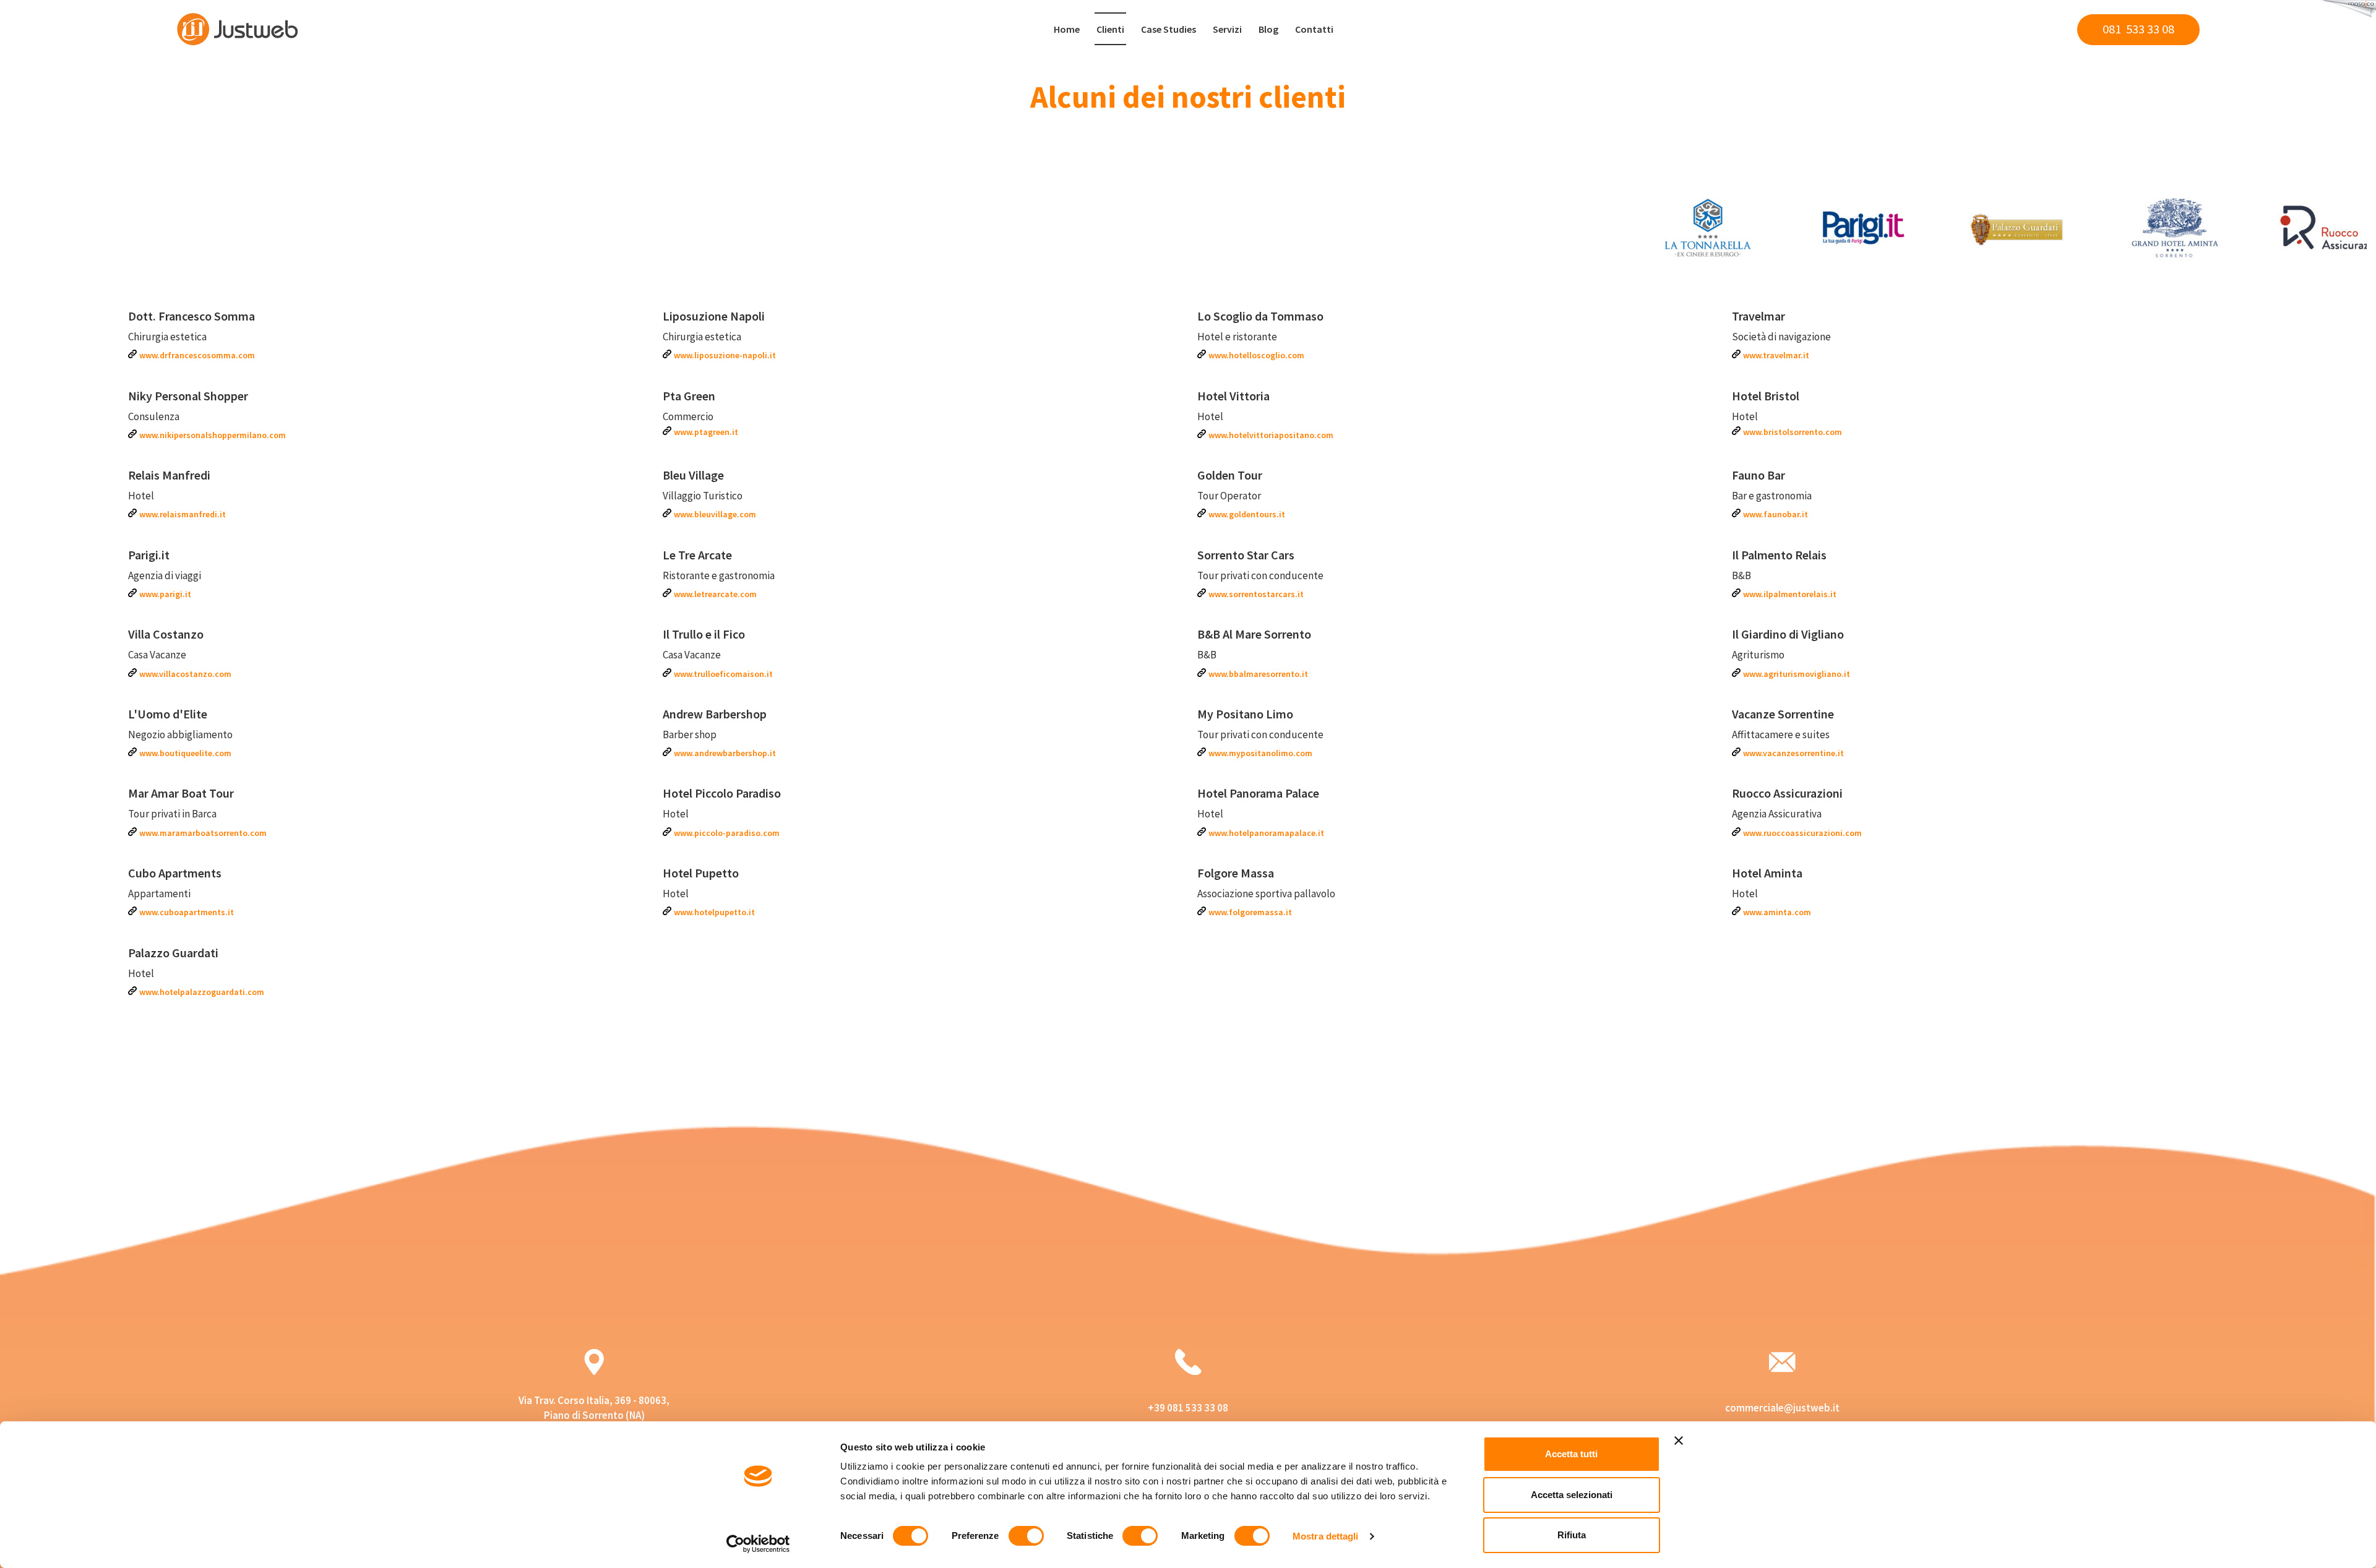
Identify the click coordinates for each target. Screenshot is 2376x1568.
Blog (1268, 29)
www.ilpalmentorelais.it (1790, 594)
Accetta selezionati (1572, 1495)
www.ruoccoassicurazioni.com (1802, 833)
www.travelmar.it (1776, 355)
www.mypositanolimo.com (1260, 753)
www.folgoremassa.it (1250, 912)
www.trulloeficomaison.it (723, 674)
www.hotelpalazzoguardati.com (202, 992)
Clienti (1110, 29)
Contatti (1314, 29)
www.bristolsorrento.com (1793, 432)
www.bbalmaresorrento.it (1258, 674)
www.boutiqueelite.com (185, 753)
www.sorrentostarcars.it (1256, 594)
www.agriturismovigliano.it (1797, 674)
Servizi (1227, 29)
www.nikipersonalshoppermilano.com (213, 435)
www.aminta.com (1777, 912)
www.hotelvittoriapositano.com (1271, 435)
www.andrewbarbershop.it (725, 753)
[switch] (1026, 1536)
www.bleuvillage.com (715, 514)
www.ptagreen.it (706, 432)
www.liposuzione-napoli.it (725, 355)
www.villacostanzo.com (185, 674)
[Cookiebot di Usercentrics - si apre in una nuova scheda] (758, 1544)
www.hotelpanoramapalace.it (1266, 833)
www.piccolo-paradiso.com (727, 833)
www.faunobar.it (1776, 514)
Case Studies (1169, 29)
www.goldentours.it (1247, 514)
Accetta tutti (1571, 1454)
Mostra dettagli (1326, 1536)
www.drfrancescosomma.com (197, 355)
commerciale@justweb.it (1782, 1408)
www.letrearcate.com (715, 594)
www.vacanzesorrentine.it (1793, 753)
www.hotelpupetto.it (714, 912)
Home (1067, 29)
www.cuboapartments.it (187, 912)
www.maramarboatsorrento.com (203, 833)
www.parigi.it (165, 594)
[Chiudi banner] (1679, 1441)
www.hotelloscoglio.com (1256, 355)
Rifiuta (1572, 1535)
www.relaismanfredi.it (183, 514)
